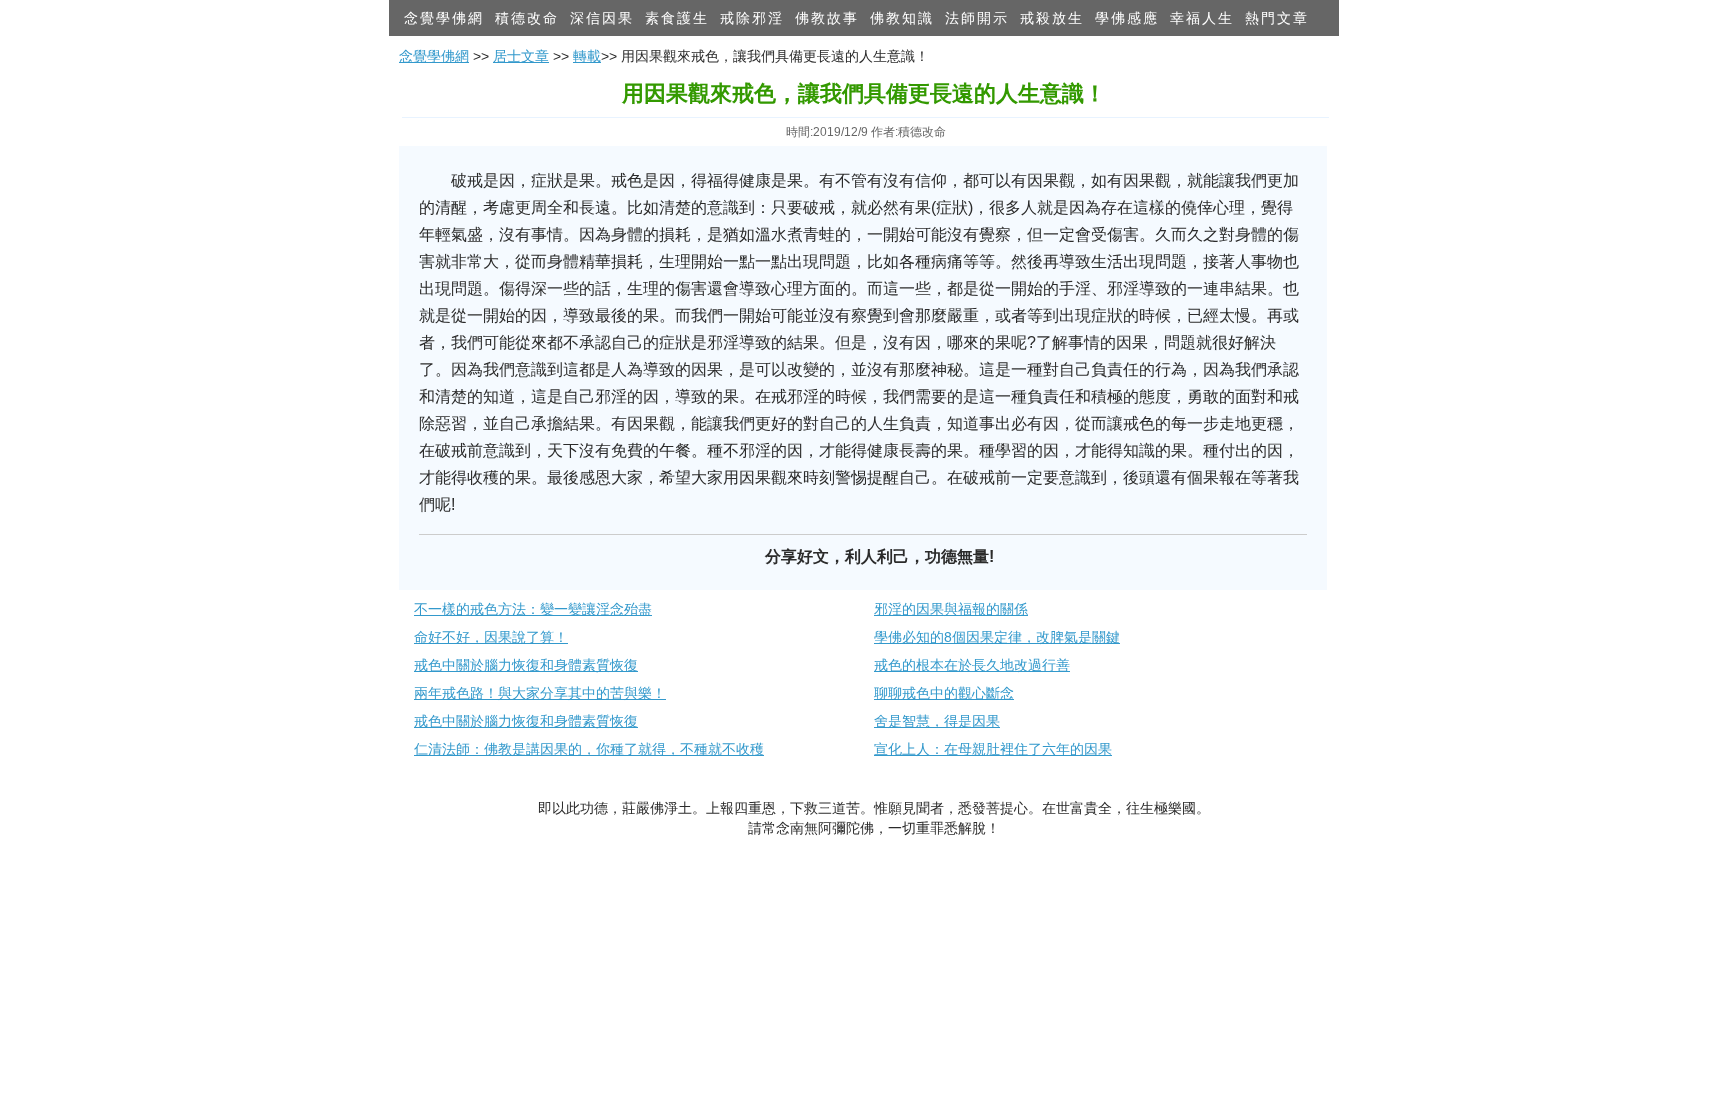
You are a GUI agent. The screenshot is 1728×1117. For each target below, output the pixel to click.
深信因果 (602, 18)
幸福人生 (1202, 18)
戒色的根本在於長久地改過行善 (972, 665)
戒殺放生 (1052, 18)
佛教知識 (902, 18)
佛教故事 (827, 18)
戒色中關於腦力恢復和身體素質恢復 (526, 665)
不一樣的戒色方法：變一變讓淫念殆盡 (533, 609)
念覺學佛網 (444, 18)
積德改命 (527, 18)
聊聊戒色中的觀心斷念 (944, 693)
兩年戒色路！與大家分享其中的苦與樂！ (540, 693)
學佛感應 (1127, 18)
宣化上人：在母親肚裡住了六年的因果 (993, 749)
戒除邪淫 (752, 18)
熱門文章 (1277, 18)
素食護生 (677, 18)
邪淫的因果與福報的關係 (951, 609)
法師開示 (977, 18)
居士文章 (521, 56)
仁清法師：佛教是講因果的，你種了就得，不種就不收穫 (589, 749)
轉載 (587, 56)
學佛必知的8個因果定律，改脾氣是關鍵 (997, 637)
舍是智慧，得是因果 (937, 721)
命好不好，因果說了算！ (491, 637)
